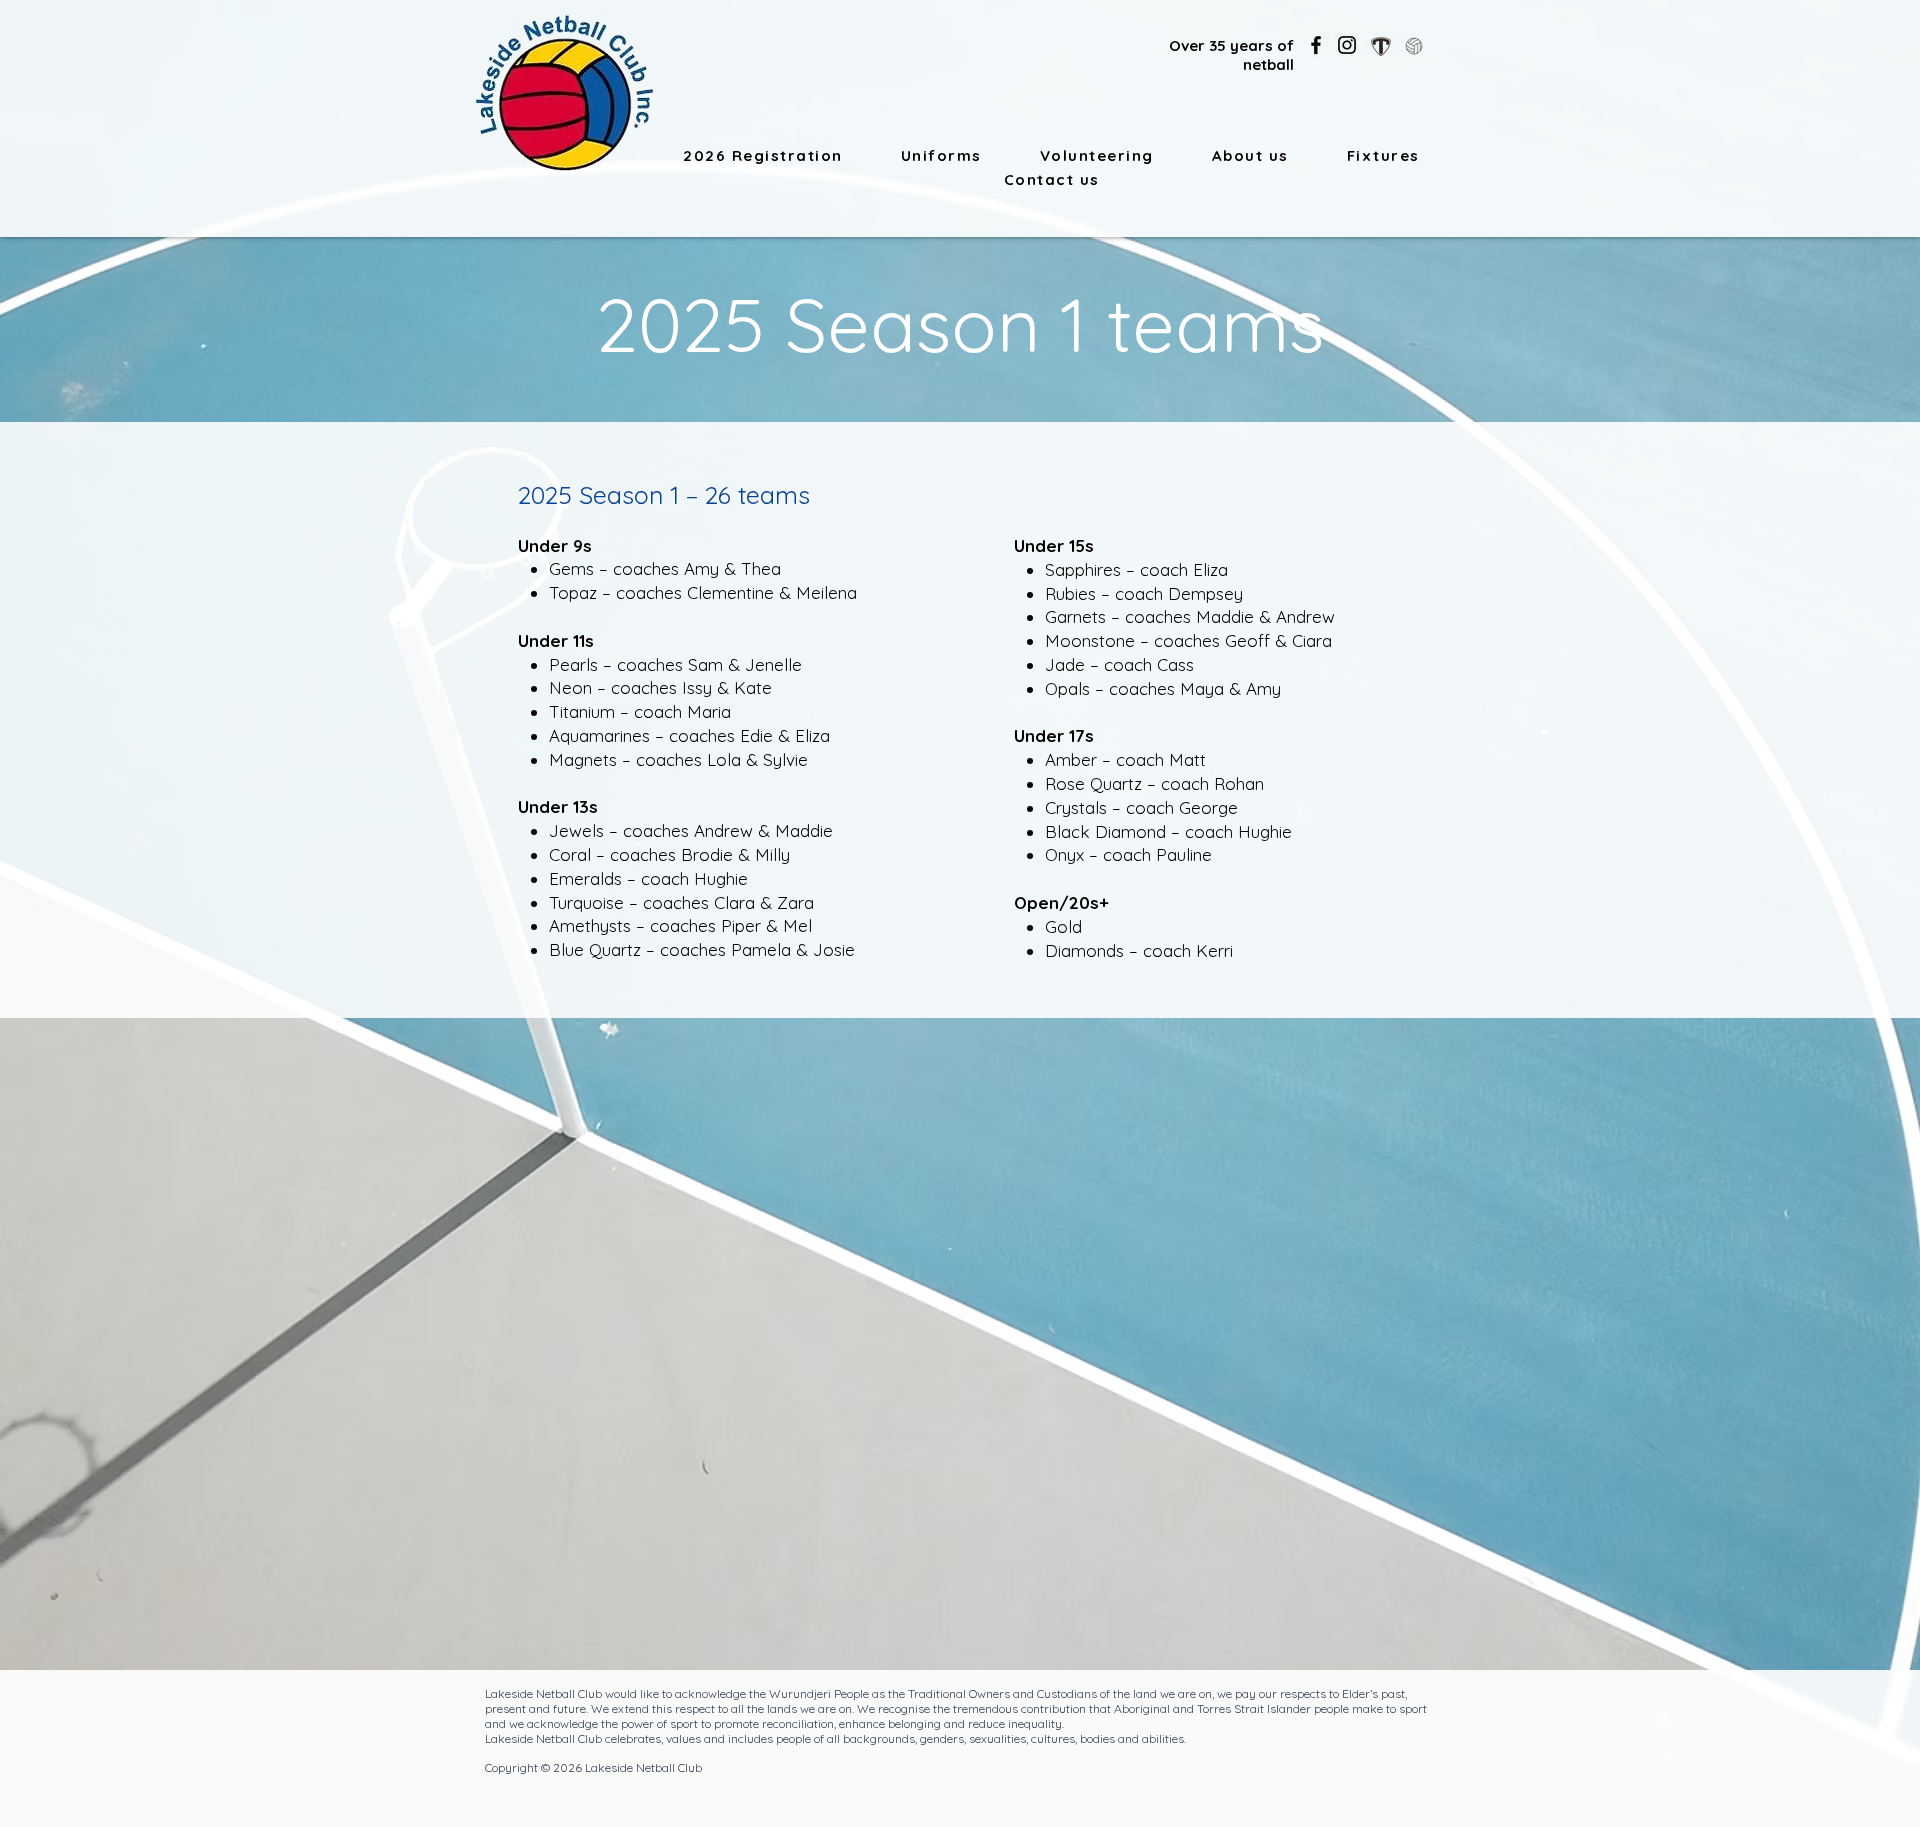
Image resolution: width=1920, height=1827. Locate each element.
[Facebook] (1316, 45)
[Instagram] (1347, 45)
